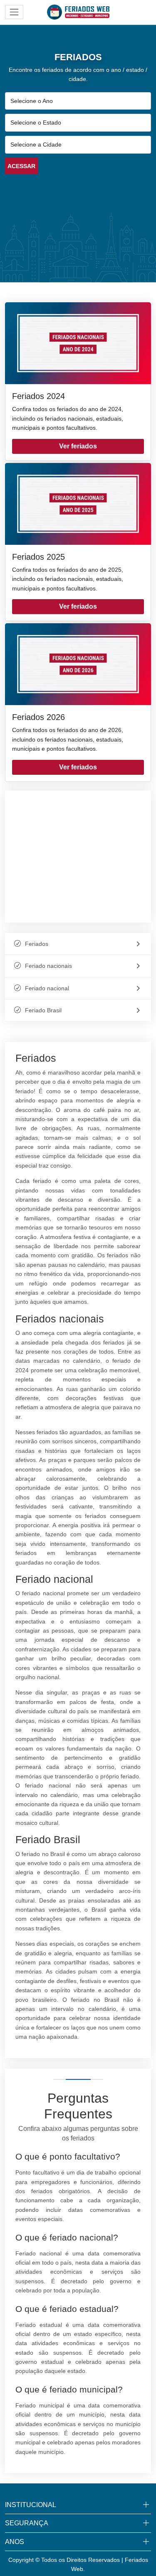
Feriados (37, 944)
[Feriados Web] (78, 12)
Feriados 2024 (38, 396)
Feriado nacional (47, 988)
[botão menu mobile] (14, 12)
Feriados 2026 (38, 717)
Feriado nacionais (48, 966)
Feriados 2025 (38, 557)
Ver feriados (78, 446)
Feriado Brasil (43, 1010)
